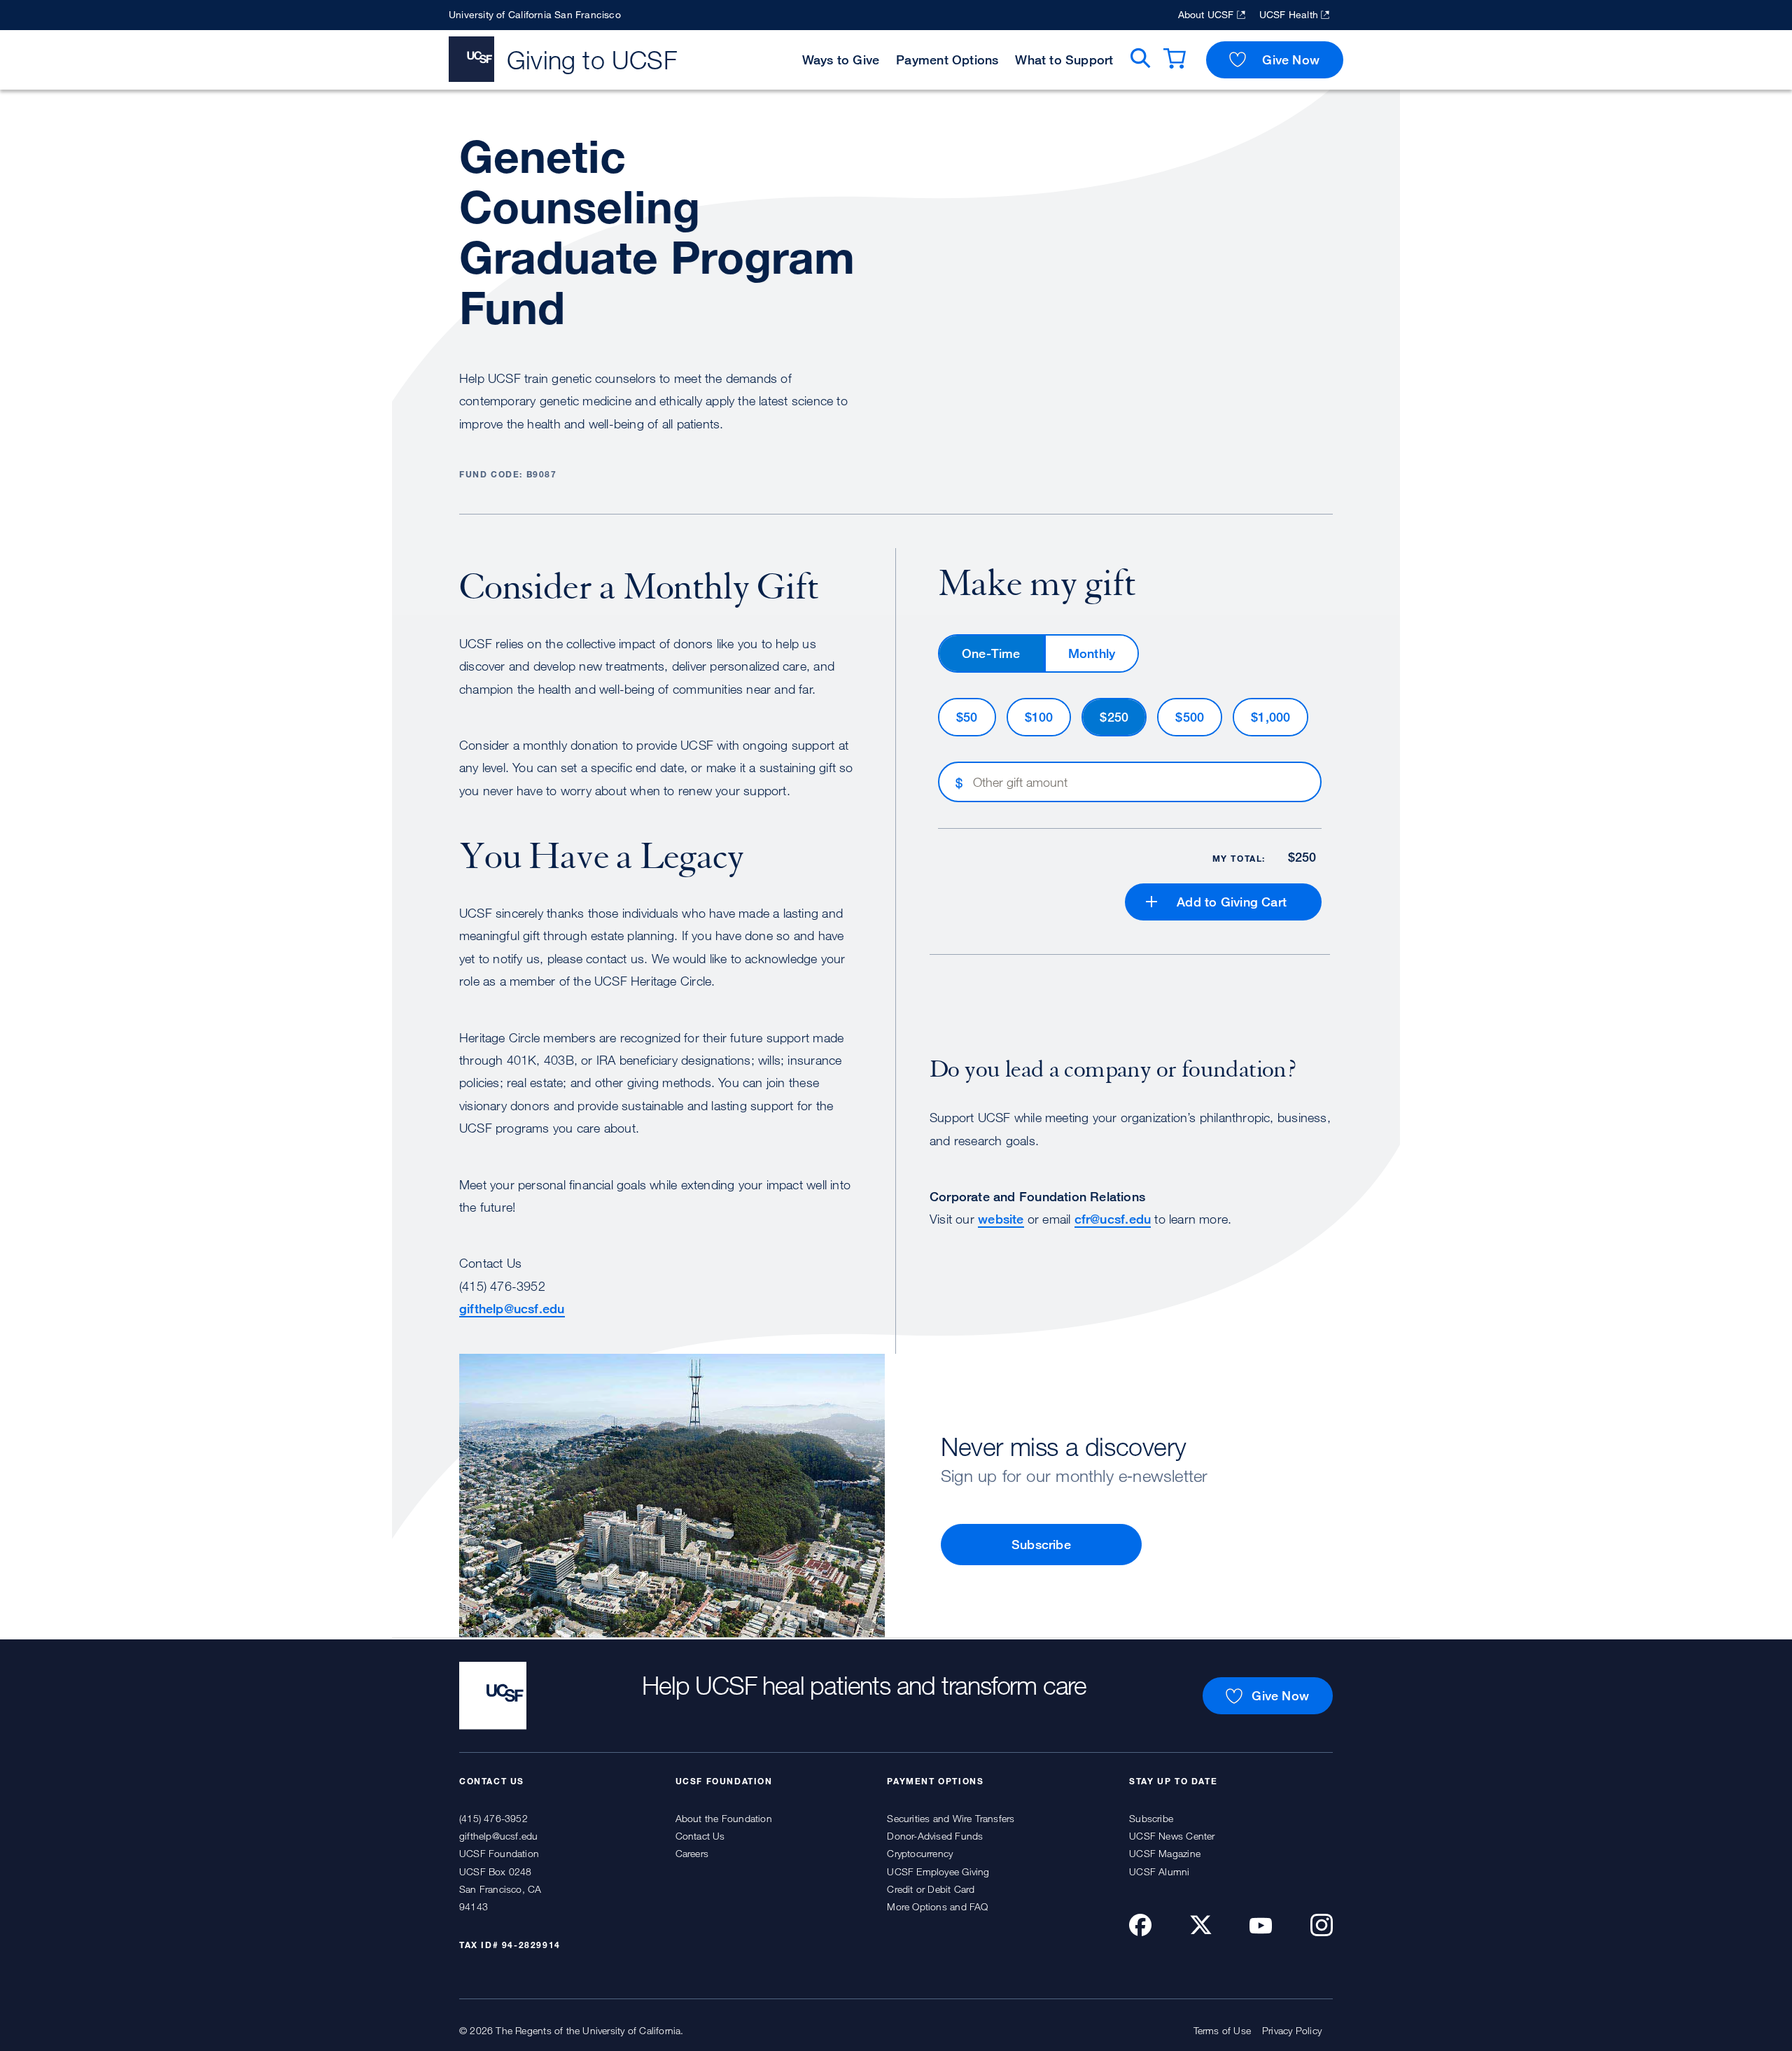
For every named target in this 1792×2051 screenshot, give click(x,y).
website (1001, 1219)
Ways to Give (841, 59)
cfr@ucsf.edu (1113, 1219)
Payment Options (947, 59)
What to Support (1064, 59)
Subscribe (1041, 1544)
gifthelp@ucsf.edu (512, 1308)
